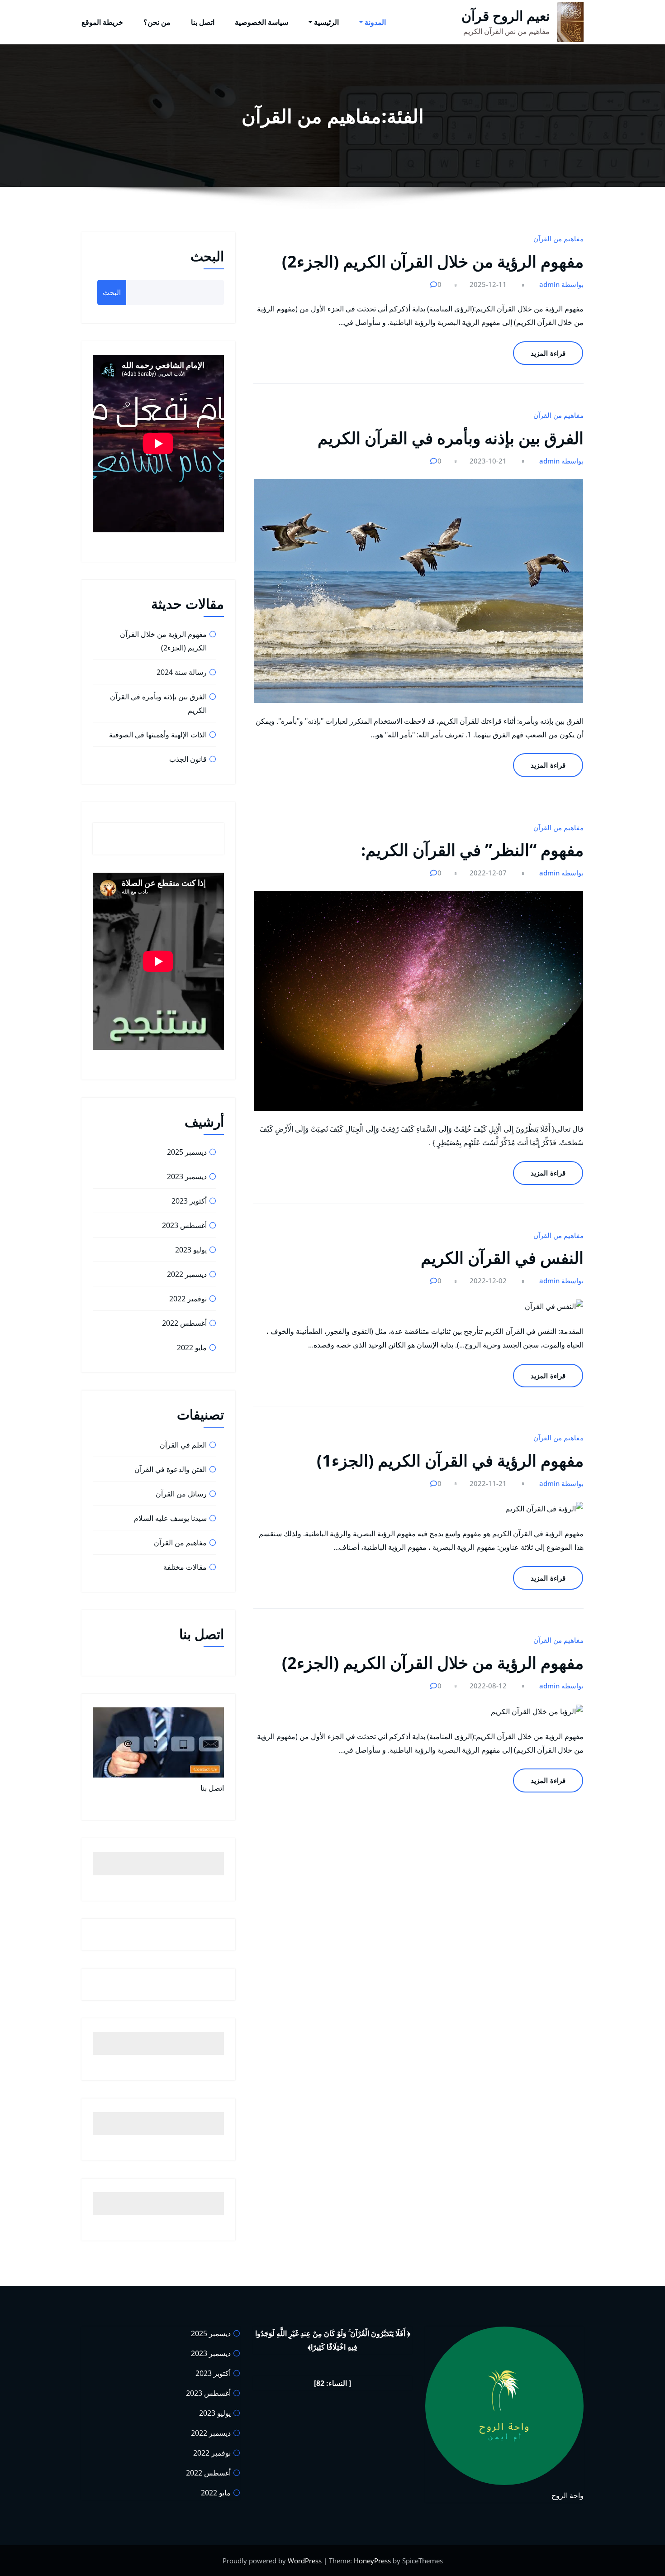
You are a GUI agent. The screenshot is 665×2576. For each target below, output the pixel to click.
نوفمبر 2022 (188, 1299)
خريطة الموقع (102, 22)
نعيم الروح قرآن (506, 16)
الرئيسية (326, 22)
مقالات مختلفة (185, 1567)
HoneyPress (372, 2561)
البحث (207, 256)
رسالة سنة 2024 (182, 672)
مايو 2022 (192, 1348)
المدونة (375, 22)
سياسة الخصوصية (261, 22)
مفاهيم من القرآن (558, 239)
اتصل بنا (203, 22)
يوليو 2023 (191, 1250)
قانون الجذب (188, 759)
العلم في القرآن (183, 1445)
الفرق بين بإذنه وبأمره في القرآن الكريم (451, 438)
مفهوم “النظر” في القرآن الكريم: (472, 850)
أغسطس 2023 (184, 1225)
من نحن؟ (157, 22)
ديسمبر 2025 (187, 1152)
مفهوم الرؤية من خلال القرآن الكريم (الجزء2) (433, 261)
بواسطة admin (561, 284)
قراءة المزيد (548, 353)
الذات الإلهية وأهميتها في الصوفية (158, 735)
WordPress (305, 2561)
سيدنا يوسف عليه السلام (170, 1518)
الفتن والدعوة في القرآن (171, 1469)
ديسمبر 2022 (187, 1274)
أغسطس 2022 (184, 1323)
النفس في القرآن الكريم (502, 1258)
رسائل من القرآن (181, 1494)
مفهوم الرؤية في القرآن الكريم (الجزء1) (450, 1460)
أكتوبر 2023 (189, 1201)
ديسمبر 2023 (187, 1176)
